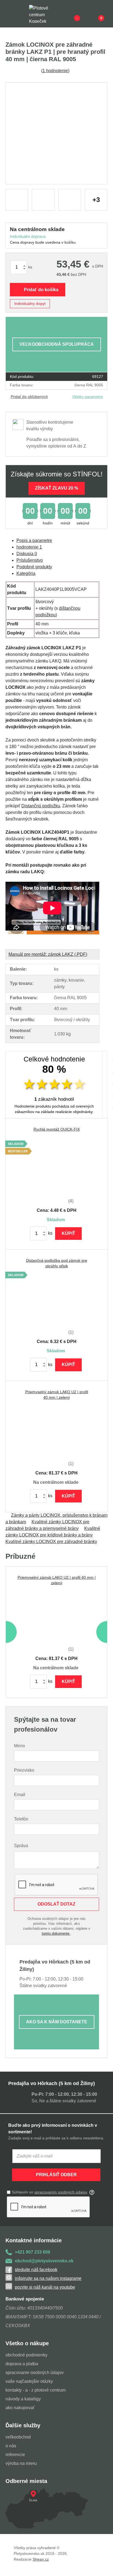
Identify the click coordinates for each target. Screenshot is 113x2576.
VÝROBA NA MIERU (21, 2463)
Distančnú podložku (41, 806)
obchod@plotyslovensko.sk (44, 2261)
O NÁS (11, 2446)
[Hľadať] (21, 14)
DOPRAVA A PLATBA (22, 2364)
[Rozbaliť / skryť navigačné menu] (9, 14)
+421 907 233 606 (33, 2252)
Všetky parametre (87, 397)
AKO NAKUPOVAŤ (20, 2408)
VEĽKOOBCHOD (18, 2437)
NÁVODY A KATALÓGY (23, 2399)
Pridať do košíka (41, 290)
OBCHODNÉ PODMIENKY (26, 2355)
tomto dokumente (56, 1933)
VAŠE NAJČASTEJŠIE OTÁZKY (29, 2381)
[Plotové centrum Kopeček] (44, 14)
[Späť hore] (103, 2566)
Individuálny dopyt (30, 304)
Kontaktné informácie (34, 2240)
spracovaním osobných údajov (61, 2192)
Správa (21, 1846)
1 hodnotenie (55, 71)
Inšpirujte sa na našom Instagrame (48, 2278)
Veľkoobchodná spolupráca (57, 344)
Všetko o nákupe (27, 2343)
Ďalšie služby (23, 2425)
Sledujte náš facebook (36, 2270)
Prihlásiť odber (56, 2175)
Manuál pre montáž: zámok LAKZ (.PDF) (48, 954)
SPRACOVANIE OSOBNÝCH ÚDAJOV (35, 2373)
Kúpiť (68, 1233)
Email (20, 1795)
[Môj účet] (92, 14)
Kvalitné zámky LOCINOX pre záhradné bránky (51, 1542)
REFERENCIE (15, 2455)
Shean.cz (41, 2559)
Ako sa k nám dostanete (57, 2022)
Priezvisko (24, 1770)
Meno (19, 1746)
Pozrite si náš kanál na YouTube (45, 2287)
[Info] (68, 14)
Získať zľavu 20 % (57, 488)
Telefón (21, 1819)
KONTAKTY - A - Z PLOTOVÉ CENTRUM (36, 2390)
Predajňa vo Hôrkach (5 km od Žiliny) (52, 2083)
